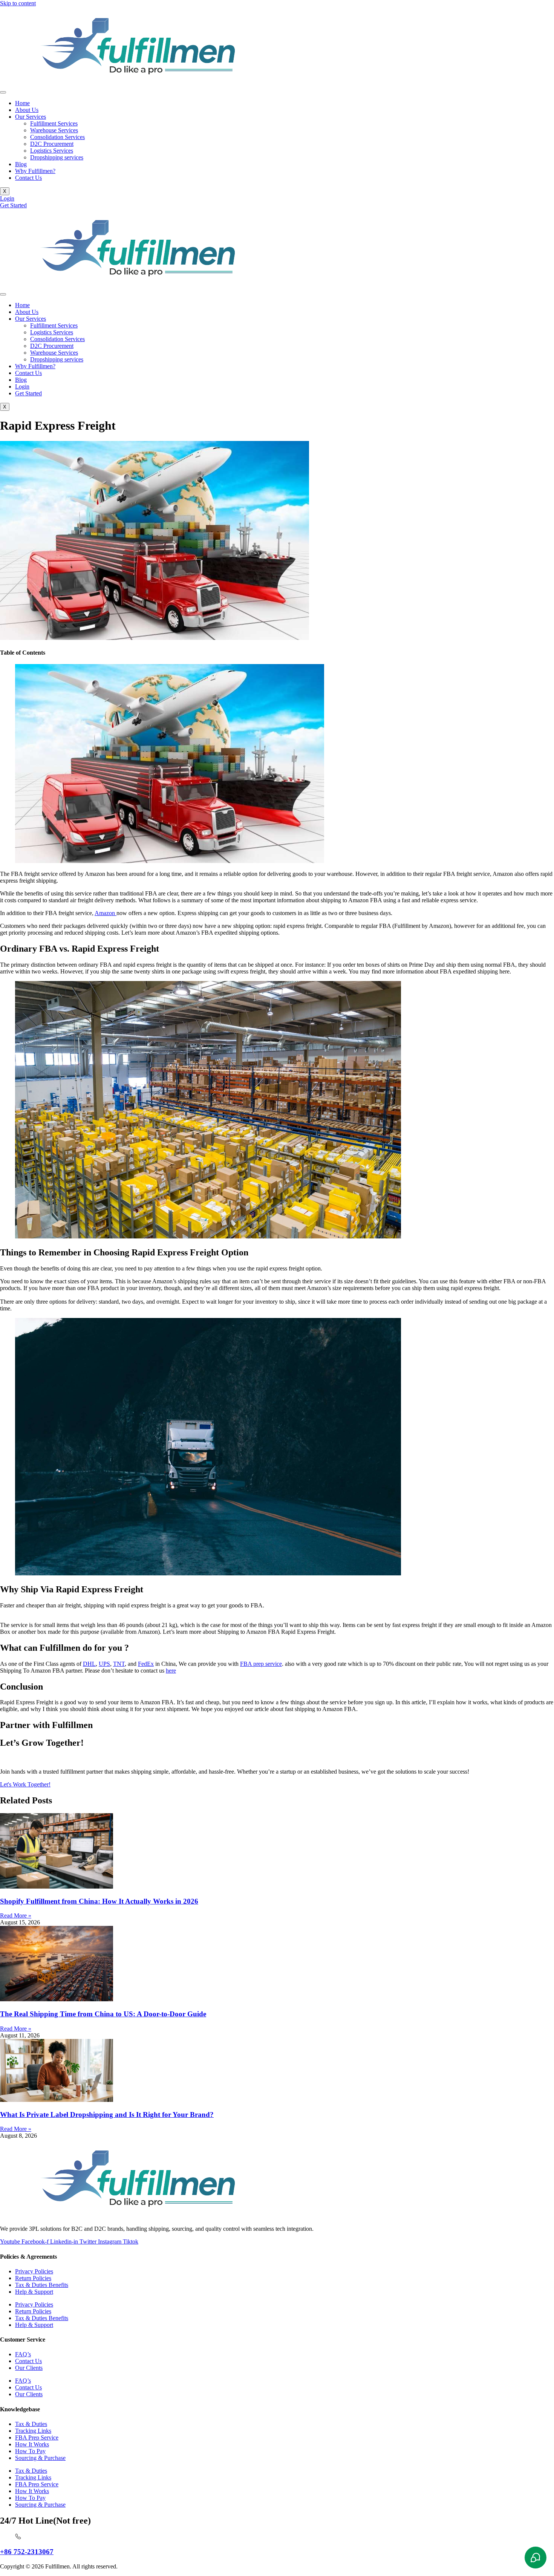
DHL (89, 1664)
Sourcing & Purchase (40, 2458)
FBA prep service (261, 1664)
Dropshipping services (57, 157)
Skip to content (18, 3)
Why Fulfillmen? (35, 171)
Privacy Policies (34, 2271)
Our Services (31, 117)
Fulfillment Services (54, 123)
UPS (104, 1664)
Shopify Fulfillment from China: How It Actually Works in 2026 (99, 1901)
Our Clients (29, 2368)
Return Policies (33, 2278)
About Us (27, 110)
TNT (119, 1664)
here (171, 1671)
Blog (21, 164)
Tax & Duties (31, 2424)
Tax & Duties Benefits (42, 2285)
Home (22, 103)
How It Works (32, 2444)
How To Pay (30, 2451)
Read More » (16, 1916)
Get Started (28, 393)
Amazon (106, 913)
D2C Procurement (52, 144)
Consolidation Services (57, 137)
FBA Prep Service (37, 2437)
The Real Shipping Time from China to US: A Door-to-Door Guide (103, 2014)
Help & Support (34, 2292)
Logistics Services (52, 151)
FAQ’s (23, 2354)
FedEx (146, 1664)
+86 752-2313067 (27, 2552)
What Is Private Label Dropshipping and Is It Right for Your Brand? (107, 2115)
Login (22, 386)
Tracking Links (33, 2431)
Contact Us (28, 178)
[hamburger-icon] (3, 92)
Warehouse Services (54, 130)
